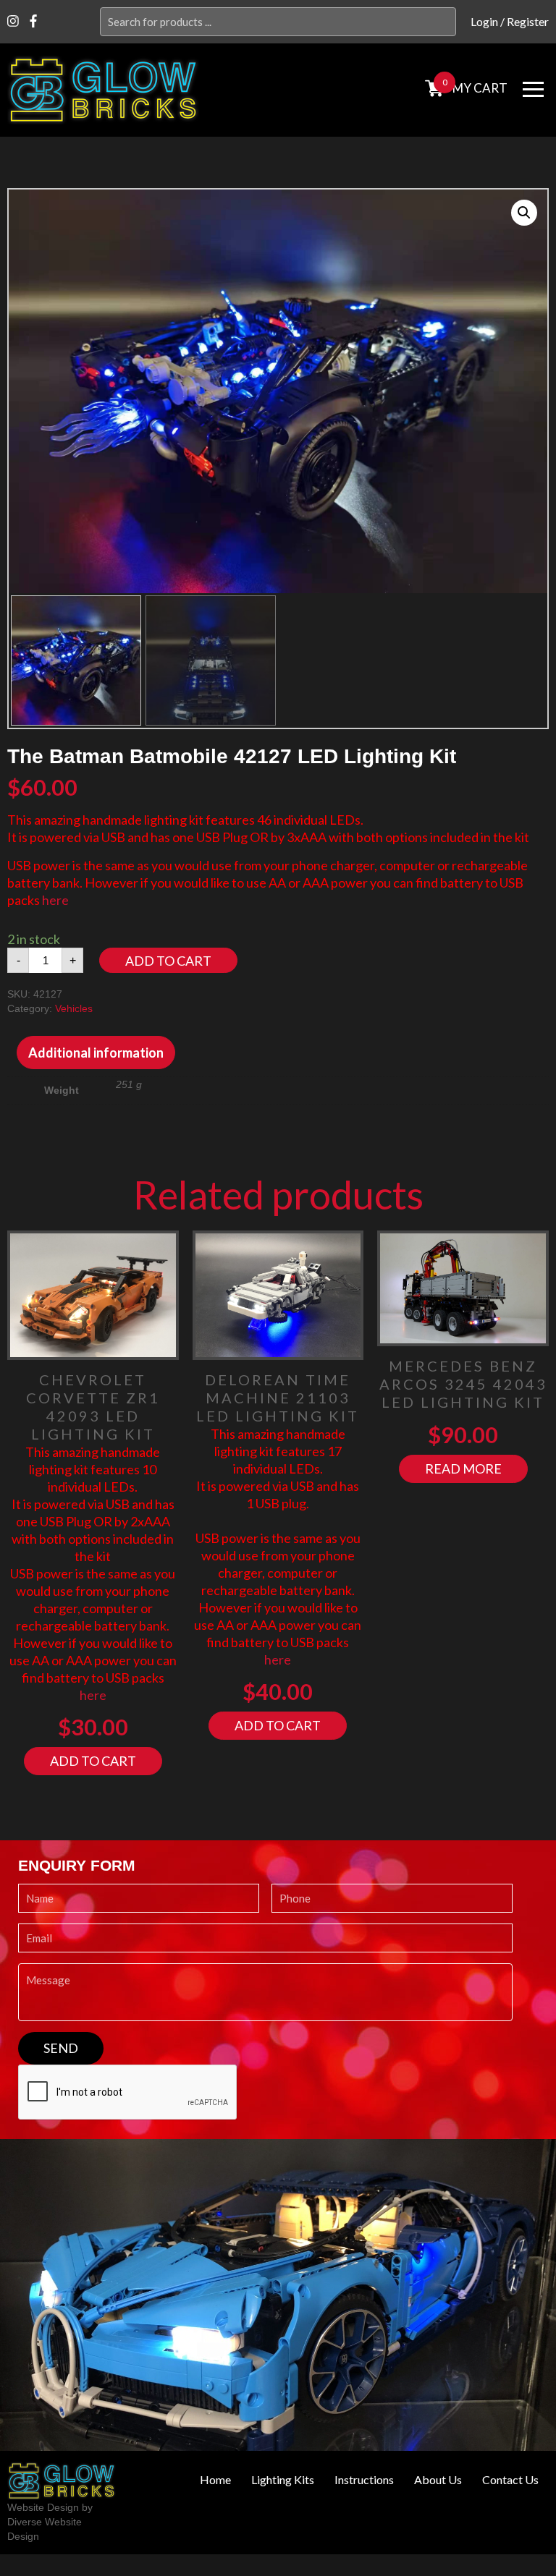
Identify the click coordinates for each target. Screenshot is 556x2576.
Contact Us (510, 2480)
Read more (463, 1468)
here (55, 900)
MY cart (480, 88)
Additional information (96, 1053)
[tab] (96, 1053)
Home (215, 2480)
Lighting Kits (283, 2480)
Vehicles (74, 1008)
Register (528, 21)
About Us (438, 2480)
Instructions (364, 2480)
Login (484, 21)
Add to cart (168, 961)
